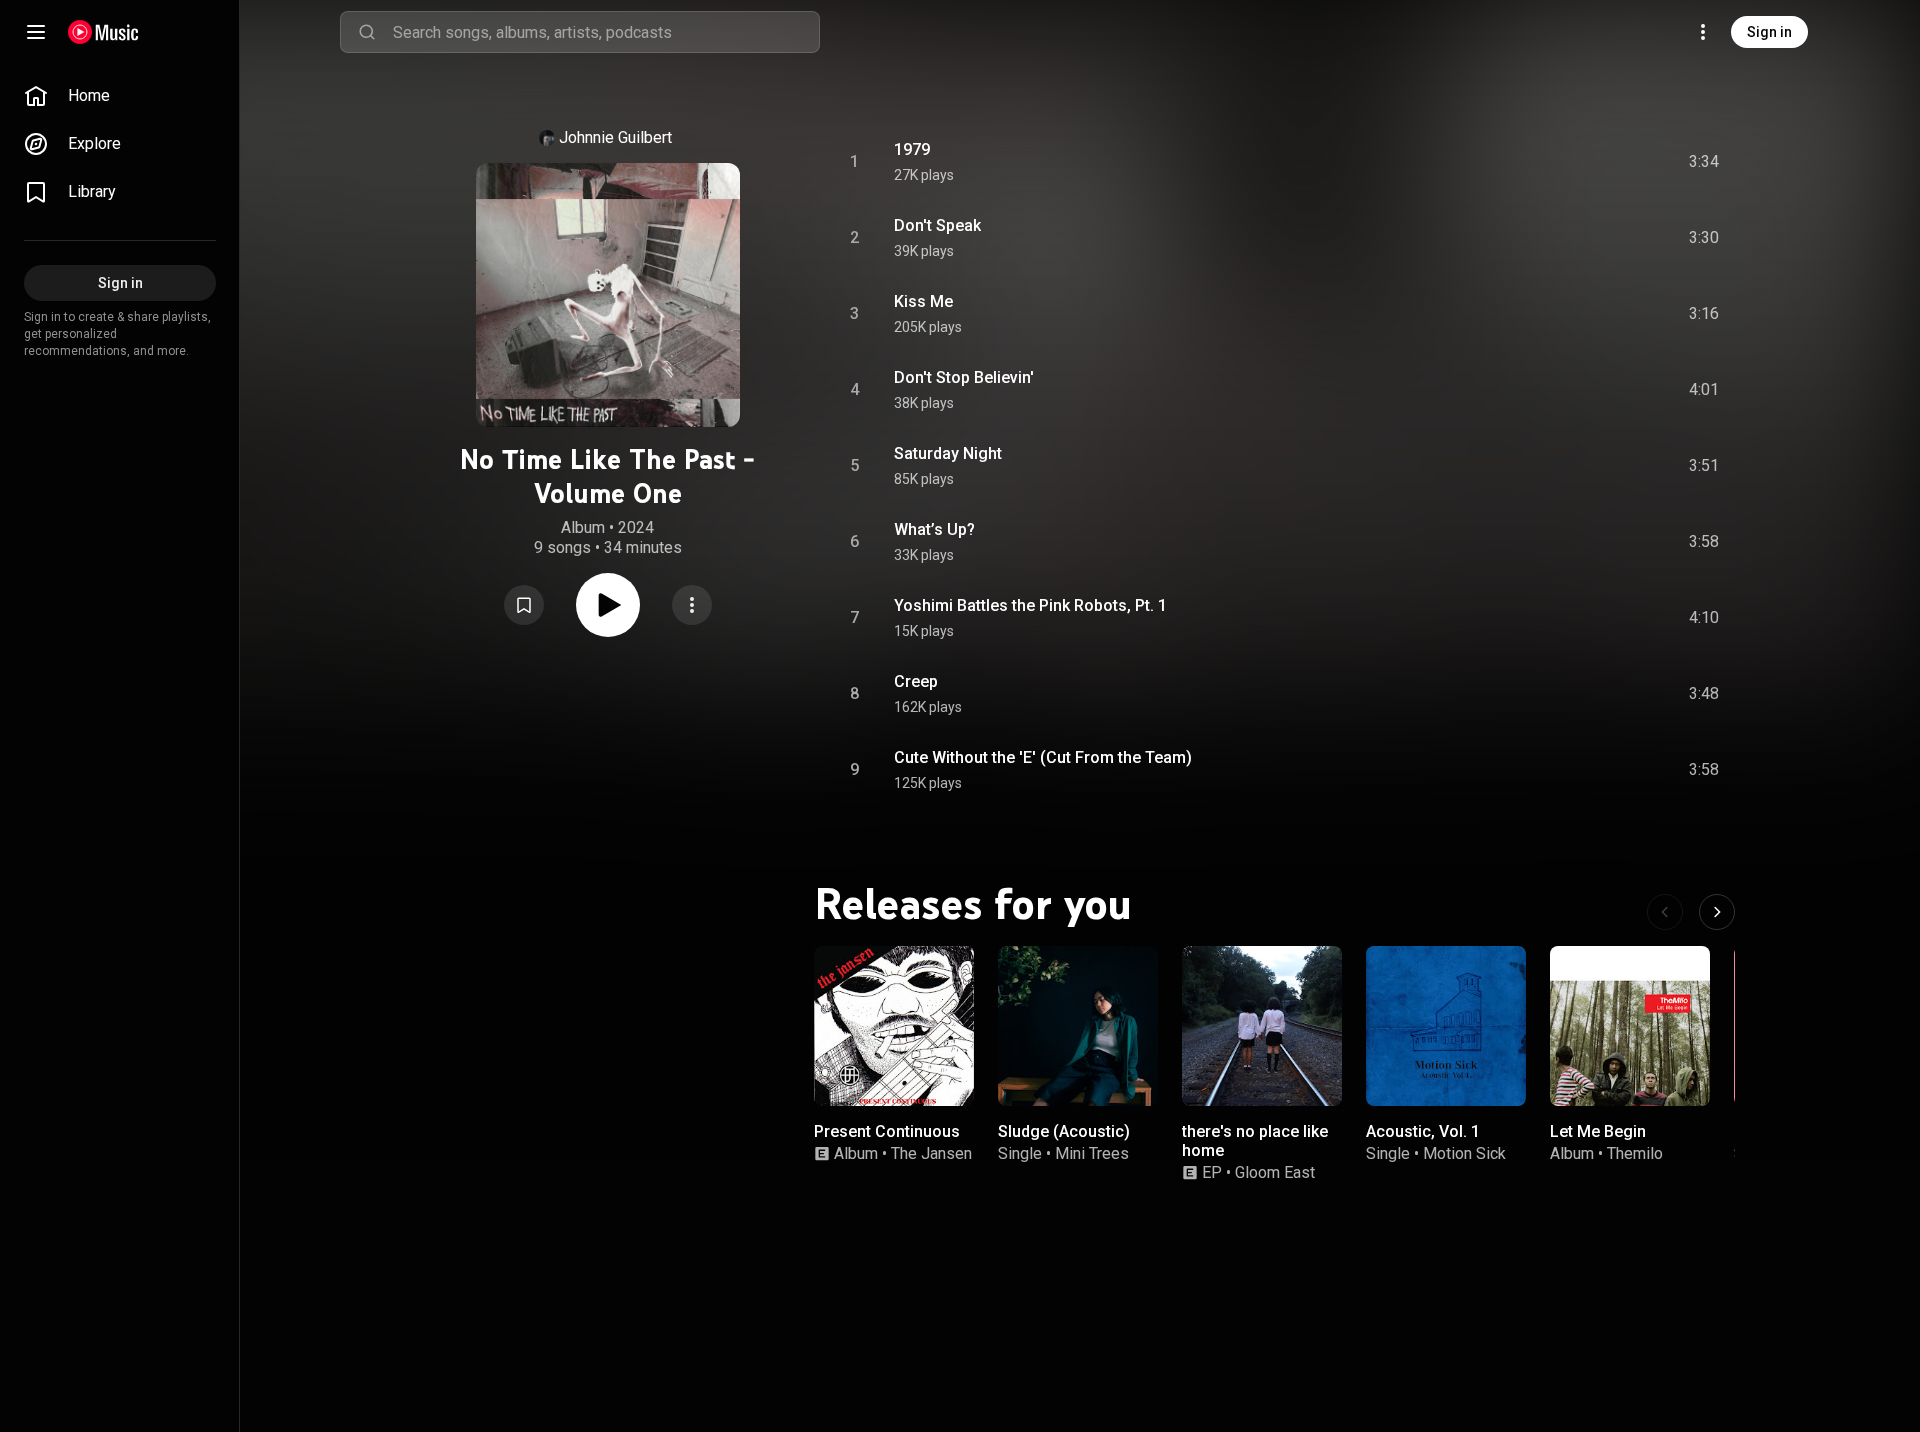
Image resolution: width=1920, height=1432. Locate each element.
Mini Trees (1092, 1153)
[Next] (1717, 912)
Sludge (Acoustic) (1064, 1131)
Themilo (1635, 1153)
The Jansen (931, 1153)
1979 (912, 149)
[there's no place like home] (1262, 1026)
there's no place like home (1255, 1141)
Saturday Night (948, 453)
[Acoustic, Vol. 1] (1446, 1026)
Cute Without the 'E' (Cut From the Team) (1043, 757)
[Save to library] (524, 605)
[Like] (1553, 162)
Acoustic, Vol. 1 (1423, 1131)
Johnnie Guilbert (615, 137)
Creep (916, 681)
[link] (120, 96)
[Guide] (36, 32)
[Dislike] (1591, 162)
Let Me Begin (1598, 1131)
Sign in (1769, 32)
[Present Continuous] (894, 1026)
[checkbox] (1705, 162)
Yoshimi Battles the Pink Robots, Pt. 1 (1030, 605)
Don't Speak (937, 225)
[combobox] (606, 32)
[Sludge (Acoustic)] (1078, 1026)
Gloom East (1275, 1172)
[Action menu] (692, 605)
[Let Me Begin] (1630, 1026)
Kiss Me (923, 301)
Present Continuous (887, 1131)
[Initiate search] (367, 32)
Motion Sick (1464, 1153)
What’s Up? (934, 529)
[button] (524, 605)
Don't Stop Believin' (964, 377)
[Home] (103, 32)
